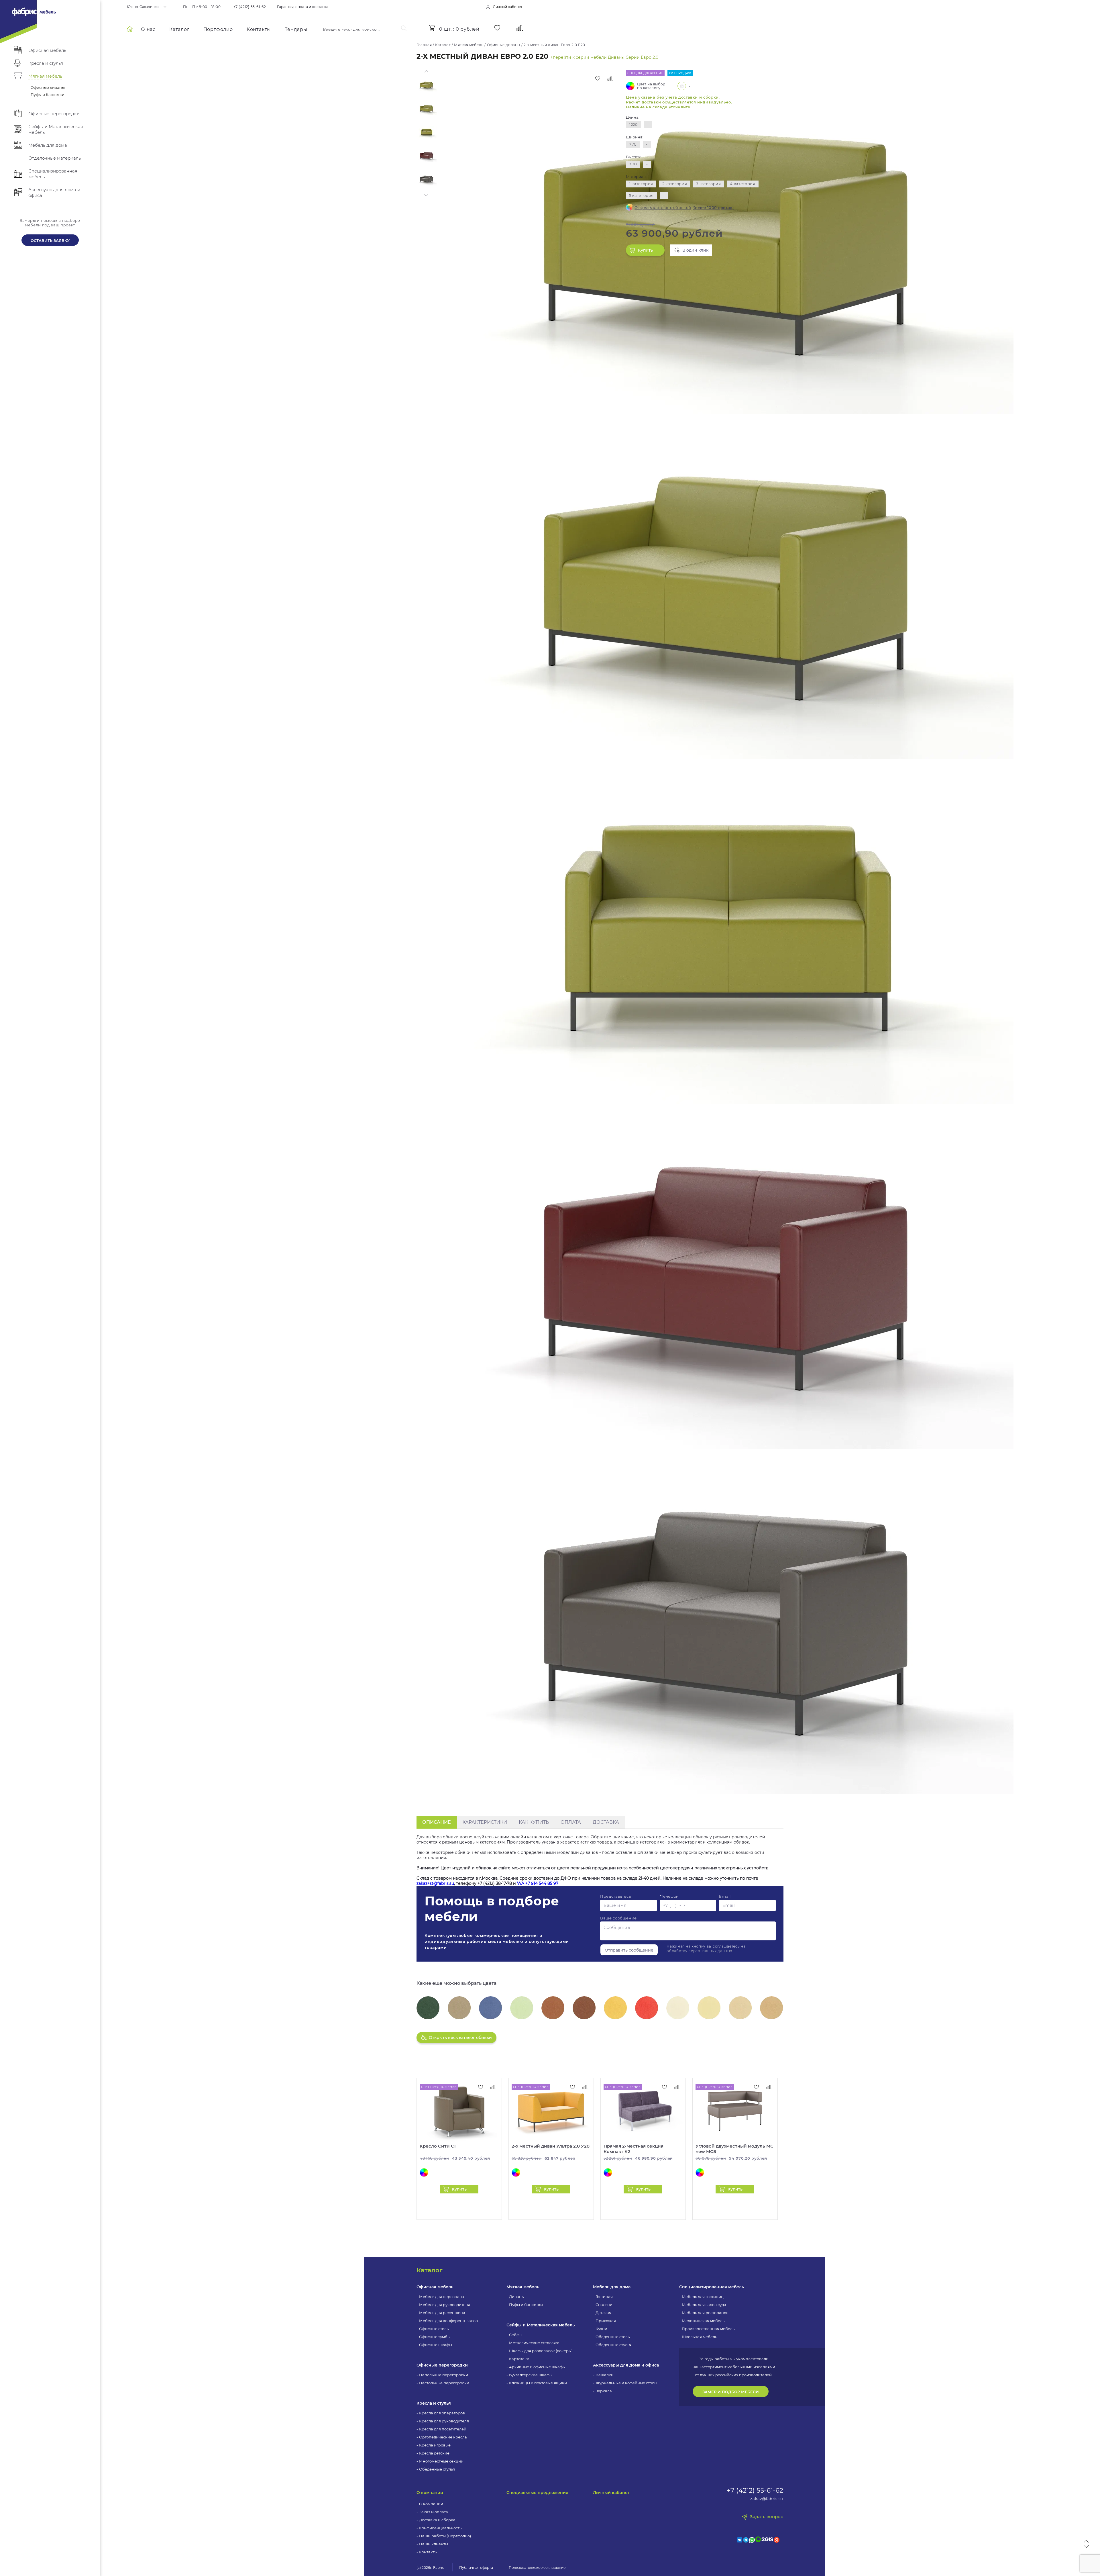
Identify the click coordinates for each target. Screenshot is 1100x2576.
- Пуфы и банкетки (46, 95)
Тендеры (296, 29)
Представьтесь (615, 1896)
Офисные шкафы (436, 2345)
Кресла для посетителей (443, 2429)
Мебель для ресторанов (705, 2313)
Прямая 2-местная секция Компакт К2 (634, 2149)
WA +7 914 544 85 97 (538, 1883)
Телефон (669, 1896)
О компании (430, 2493)
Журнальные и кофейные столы (626, 2383)
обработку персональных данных (699, 1951)
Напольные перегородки (444, 2375)
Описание (437, 1822)
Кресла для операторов (442, 2413)
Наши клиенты (434, 2544)
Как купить (534, 1822)
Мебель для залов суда (704, 2305)
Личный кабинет (611, 2493)
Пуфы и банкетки (526, 2305)
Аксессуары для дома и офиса (626, 2365)
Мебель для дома (612, 2287)
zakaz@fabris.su (767, 2499)
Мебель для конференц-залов (448, 2321)
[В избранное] (598, 79)
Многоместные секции (441, 2461)
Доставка (606, 1822)
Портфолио (218, 29)
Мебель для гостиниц (703, 2297)
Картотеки (519, 2359)
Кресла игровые (435, 2445)
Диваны (517, 2297)
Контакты (259, 29)
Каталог (179, 29)
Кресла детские (434, 2453)
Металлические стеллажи (534, 2343)
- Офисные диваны (47, 87)
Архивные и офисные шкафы (537, 2367)
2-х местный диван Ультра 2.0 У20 (551, 2146)
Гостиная (604, 2297)
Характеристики (485, 1822)
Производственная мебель (708, 2329)
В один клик (695, 250)
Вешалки (605, 2375)
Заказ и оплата (434, 2512)
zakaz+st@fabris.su (435, 1883)
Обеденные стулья (437, 2469)
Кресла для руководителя (444, 2421)
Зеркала (604, 2391)
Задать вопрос (767, 2517)
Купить (645, 250)
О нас (148, 29)
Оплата (571, 1822)
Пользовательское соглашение (537, 2568)
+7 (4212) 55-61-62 (250, 7)
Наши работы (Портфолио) (445, 2536)
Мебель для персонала (442, 2297)
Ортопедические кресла (443, 2437)
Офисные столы (434, 2329)
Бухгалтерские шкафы (531, 2375)
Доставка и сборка (437, 2520)
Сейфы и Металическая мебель (541, 2325)
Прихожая (606, 2321)
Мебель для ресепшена (442, 2313)
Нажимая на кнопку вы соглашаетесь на (706, 1949)
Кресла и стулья (434, 2403)
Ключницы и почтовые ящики (538, 2383)
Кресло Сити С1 (438, 2146)
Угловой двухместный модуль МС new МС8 (734, 2149)
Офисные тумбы (435, 2337)
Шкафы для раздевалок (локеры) (541, 2351)
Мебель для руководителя (445, 2305)
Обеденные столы (613, 2337)
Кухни (601, 2329)
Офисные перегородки (442, 2365)
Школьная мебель (699, 2337)
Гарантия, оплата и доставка (303, 7)
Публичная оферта (476, 2568)
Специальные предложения (537, 2493)
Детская (603, 2313)
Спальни (604, 2305)
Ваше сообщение (618, 1918)
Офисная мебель (435, 2287)
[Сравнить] (610, 79)
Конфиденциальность (440, 2528)
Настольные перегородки (444, 2383)
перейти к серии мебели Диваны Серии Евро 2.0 (606, 57)
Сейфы (516, 2335)
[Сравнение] (520, 28)
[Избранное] (497, 28)
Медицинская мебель (703, 2321)
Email (725, 1896)
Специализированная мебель (712, 2287)
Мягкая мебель (523, 2287)
